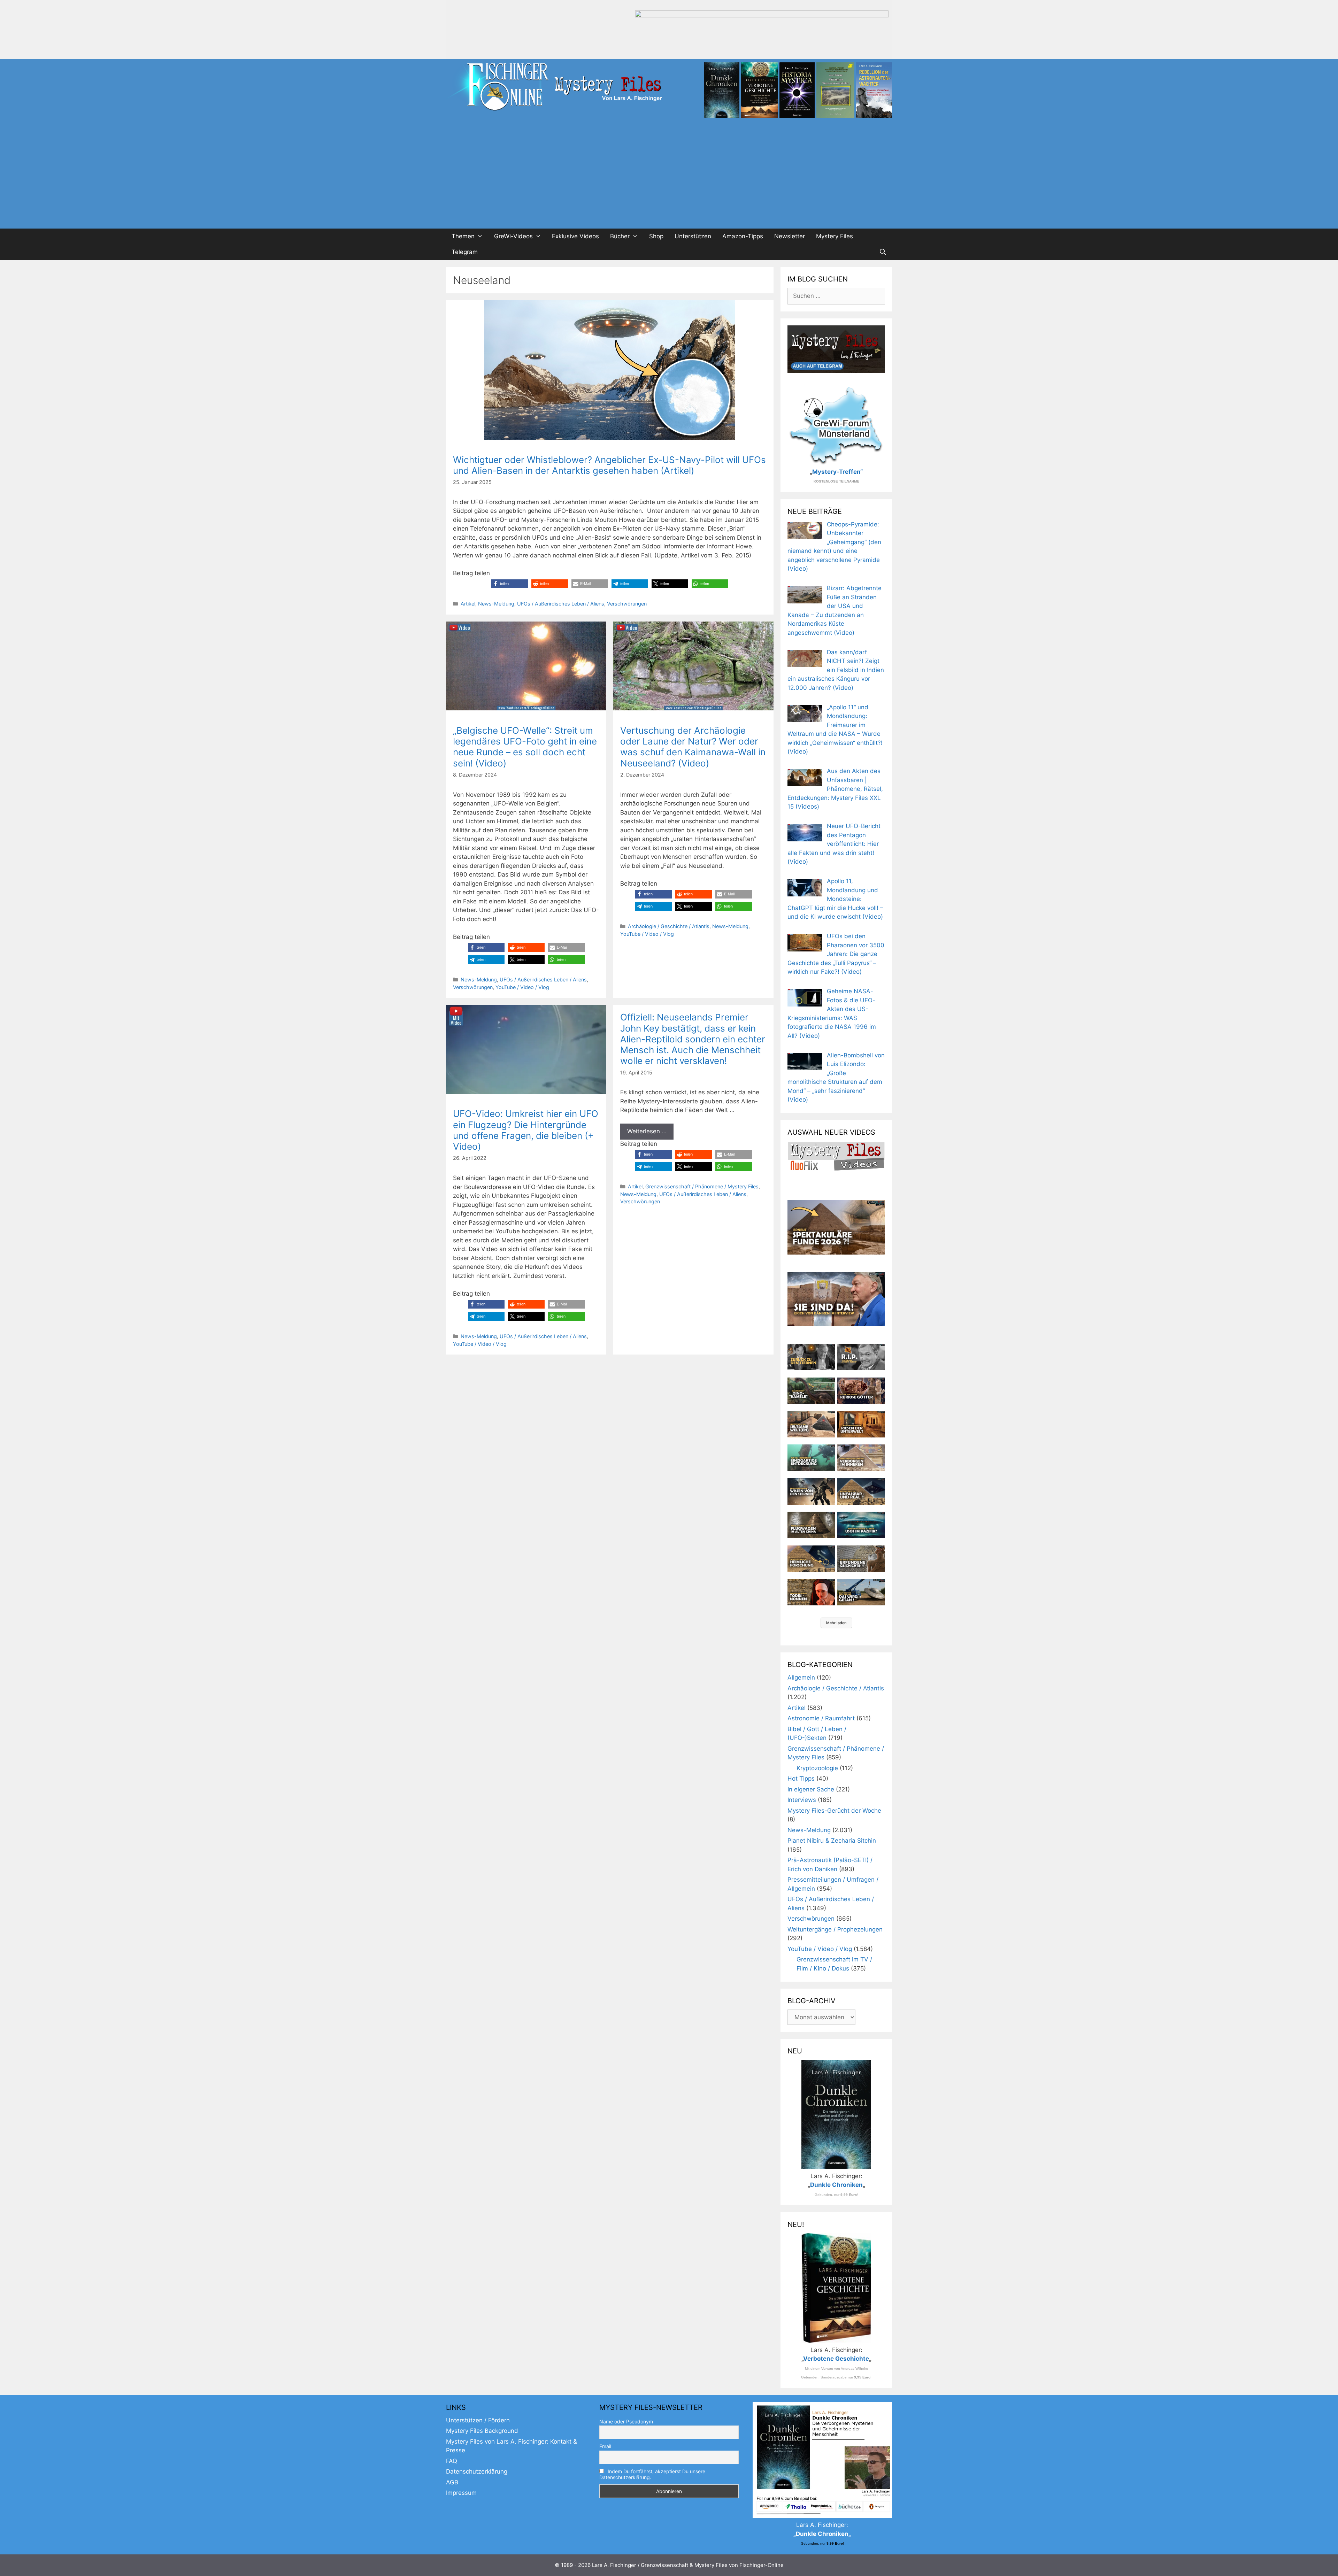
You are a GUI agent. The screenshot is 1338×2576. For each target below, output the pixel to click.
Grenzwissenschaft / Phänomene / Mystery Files (702, 1186)
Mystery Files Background (482, 2431)
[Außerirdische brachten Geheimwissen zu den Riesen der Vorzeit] (811, 1491)
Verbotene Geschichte (836, 2359)
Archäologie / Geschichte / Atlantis (669, 926)
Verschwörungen (627, 604)
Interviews (802, 1800)
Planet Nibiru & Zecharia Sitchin (832, 1841)
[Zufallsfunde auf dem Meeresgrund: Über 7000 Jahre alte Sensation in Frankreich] (811, 1458)
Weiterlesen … (647, 1131)
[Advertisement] (669, 176)
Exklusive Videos (575, 236)
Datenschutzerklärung (477, 2471)
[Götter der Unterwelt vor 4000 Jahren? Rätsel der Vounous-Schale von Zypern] (861, 1391)
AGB (452, 2482)
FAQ (452, 2461)
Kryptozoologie (817, 1768)
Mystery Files (835, 236)
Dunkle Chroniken (836, 2185)
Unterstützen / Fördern (478, 2420)
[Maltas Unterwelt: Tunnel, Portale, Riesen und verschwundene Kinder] (861, 1424)
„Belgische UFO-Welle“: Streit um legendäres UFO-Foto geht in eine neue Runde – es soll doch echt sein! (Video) (525, 747)
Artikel (468, 604)
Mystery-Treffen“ (837, 472)
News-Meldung (496, 604)
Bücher (620, 236)
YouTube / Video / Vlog (522, 987)
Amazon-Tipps (743, 236)
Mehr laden (836, 1623)
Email (605, 2446)
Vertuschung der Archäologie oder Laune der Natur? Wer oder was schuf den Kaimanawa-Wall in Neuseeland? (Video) (693, 747)
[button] (510, 584)
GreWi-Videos (513, 236)
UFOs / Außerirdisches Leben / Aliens (561, 604)
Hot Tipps (801, 1779)
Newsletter (790, 236)
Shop (656, 236)
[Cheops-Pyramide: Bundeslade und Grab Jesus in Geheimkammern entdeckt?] (861, 1458)
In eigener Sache (811, 1789)
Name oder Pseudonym (626, 2421)
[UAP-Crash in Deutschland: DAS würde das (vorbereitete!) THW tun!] (861, 1592)
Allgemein (801, 1678)
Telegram (465, 252)
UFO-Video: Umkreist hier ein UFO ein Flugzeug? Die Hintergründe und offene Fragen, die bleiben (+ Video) (526, 1130)
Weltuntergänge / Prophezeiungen (835, 1929)
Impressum (461, 2493)
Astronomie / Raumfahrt (821, 1718)
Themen (463, 236)
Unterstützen (693, 236)
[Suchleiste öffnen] (883, 252)
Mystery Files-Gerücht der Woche (834, 1811)
